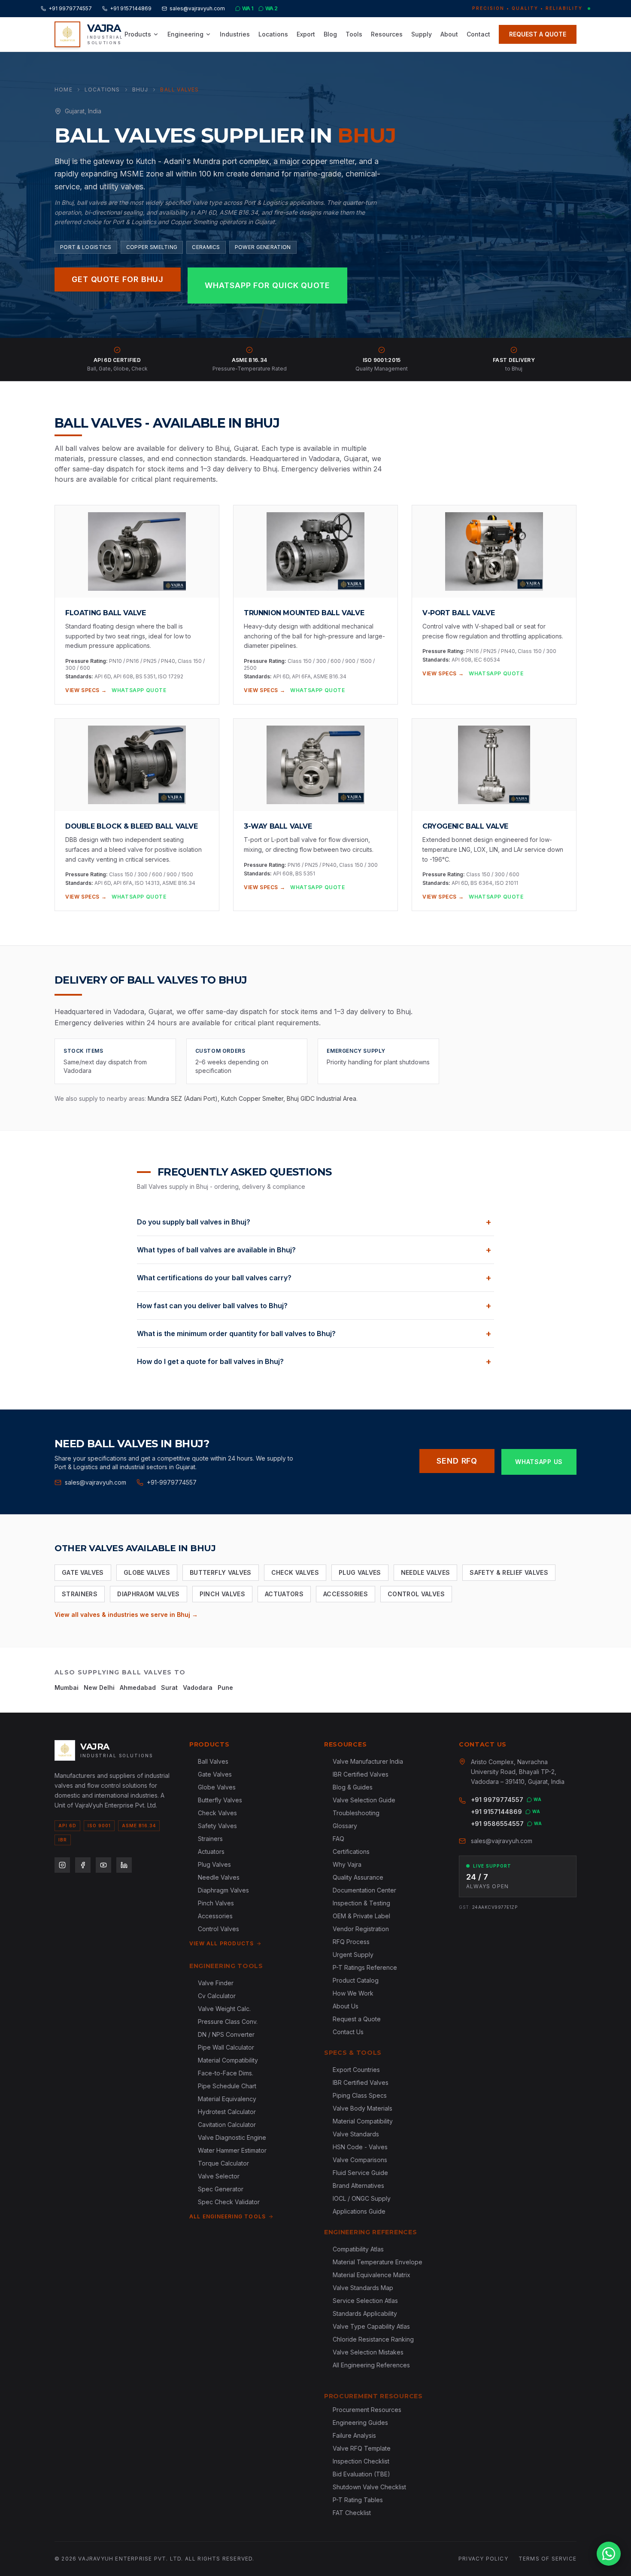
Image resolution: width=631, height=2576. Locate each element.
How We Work (353, 1993)
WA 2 (272, 8)
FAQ (338, 1839)
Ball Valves (213, 1761)
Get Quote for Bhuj (118, 279)
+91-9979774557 (172, 1482)
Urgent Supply (353, 1955)
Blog (330, 34)
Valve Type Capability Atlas (371, 2326)
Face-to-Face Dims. (226, 2073)
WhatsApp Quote (139, 690)
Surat (169, 1687)
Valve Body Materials (363, 2108)
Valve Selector (219, 2176)
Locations (273, 34)
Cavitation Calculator (227, 2125)
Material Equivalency (227, 2099)
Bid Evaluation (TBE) (361, 2474)
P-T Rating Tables (358, 2500)
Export (306, 34)
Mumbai (67, 1687)
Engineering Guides (360, 2423)
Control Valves (416, 1594)
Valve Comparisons (360, 2160)
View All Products (221, 1943)
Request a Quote (357, 2019)
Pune (225, 1687)
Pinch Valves (222, 1594)
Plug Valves (360, 1572)
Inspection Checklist (361, 2461)
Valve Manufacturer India (368, 1761)
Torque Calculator (223, 2163)
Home (64, 90)
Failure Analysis (354, 2435)
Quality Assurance (358, 1877)
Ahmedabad (138, 1687)
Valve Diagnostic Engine (232, 2137)
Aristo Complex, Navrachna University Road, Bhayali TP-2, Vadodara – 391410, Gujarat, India (518, 1772)
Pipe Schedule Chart (227, 2086)
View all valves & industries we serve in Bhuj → (126, 1615)
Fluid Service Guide (360, 2173)
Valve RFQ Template (362, 2448)
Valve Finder (216, 1983)
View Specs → (86, 690)
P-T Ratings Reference (365, 1967)
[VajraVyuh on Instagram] (62, 1865)
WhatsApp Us (539, 1462)
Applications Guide (359, 2211)
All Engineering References (371, 2365)
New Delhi (99, 1687)
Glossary (345, 1826)
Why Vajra (347, 1864)
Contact (478, 34)
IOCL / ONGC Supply (362, 2198)
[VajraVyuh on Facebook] (83, 1865)
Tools (354, 34)
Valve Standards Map (363, 2288)
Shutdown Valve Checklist (369, 2487)
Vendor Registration (361, 1929)
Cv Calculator (217, 1996)
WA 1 (248, 8)
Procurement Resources (367, 2410)
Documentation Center (364, 1890)
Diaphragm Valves (149, 1594)
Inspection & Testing (361, 1903)
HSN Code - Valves (360, 2147)
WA (538, 1799)
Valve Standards (356, 2134)
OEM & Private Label (361, 1916)
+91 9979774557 (70, 8)
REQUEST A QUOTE (538, 34)
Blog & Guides (353, 1787)
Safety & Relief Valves (509, 1572)
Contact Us (348, 2032)
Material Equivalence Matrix (372, 2275)
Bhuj (140, 90)
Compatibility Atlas (358, 2249)
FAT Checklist (352, 2513)
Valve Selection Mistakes (368, 2352)
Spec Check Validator (229, 2202)
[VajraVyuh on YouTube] (103, 1865)
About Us (346, 2006)
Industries (235, 34)
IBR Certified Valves (361, 1774)
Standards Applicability (365, 2313)
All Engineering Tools (228, 2216)
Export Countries (356, 2070)
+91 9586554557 (497, 1824)
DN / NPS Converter (226, 2034)
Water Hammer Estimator (232, 2150)
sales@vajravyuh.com (197, 8)
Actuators (284, 1594)
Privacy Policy (483, 2559)
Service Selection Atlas (365, 2301)
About (449, 34)
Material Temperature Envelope (378, 2262)
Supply (422, 34)
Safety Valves (217, 1826)
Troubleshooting (356, 1813)
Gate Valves (83, 1572)
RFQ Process (351, 1942)
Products (138, 34)
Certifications (351, 1851)
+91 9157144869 (131, 8)
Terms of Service (548, 2559)
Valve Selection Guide (364, 1800)
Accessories (346, 1594)
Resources (387, 34)
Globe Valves (147, 1572)
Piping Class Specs (360, 2095)
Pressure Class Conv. (228, 2022)
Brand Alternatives (358, 2186)
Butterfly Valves (221, 1572)
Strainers (80, 1594)
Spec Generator (221, 2189)
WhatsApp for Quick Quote (267, 285)
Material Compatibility (228, 2060)
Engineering (185, 34)
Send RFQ (457, 1461)
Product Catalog (356, 1980)
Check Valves (295, 1572)
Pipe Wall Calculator (226, 2047)
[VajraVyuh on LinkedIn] (124, 1865)
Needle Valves (426, 1572)
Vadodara (198, 1687)
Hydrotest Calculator (227, 2112)
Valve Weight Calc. (224, 2009)
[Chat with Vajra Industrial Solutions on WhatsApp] (609, 2554)
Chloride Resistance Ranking (373, 2339)
